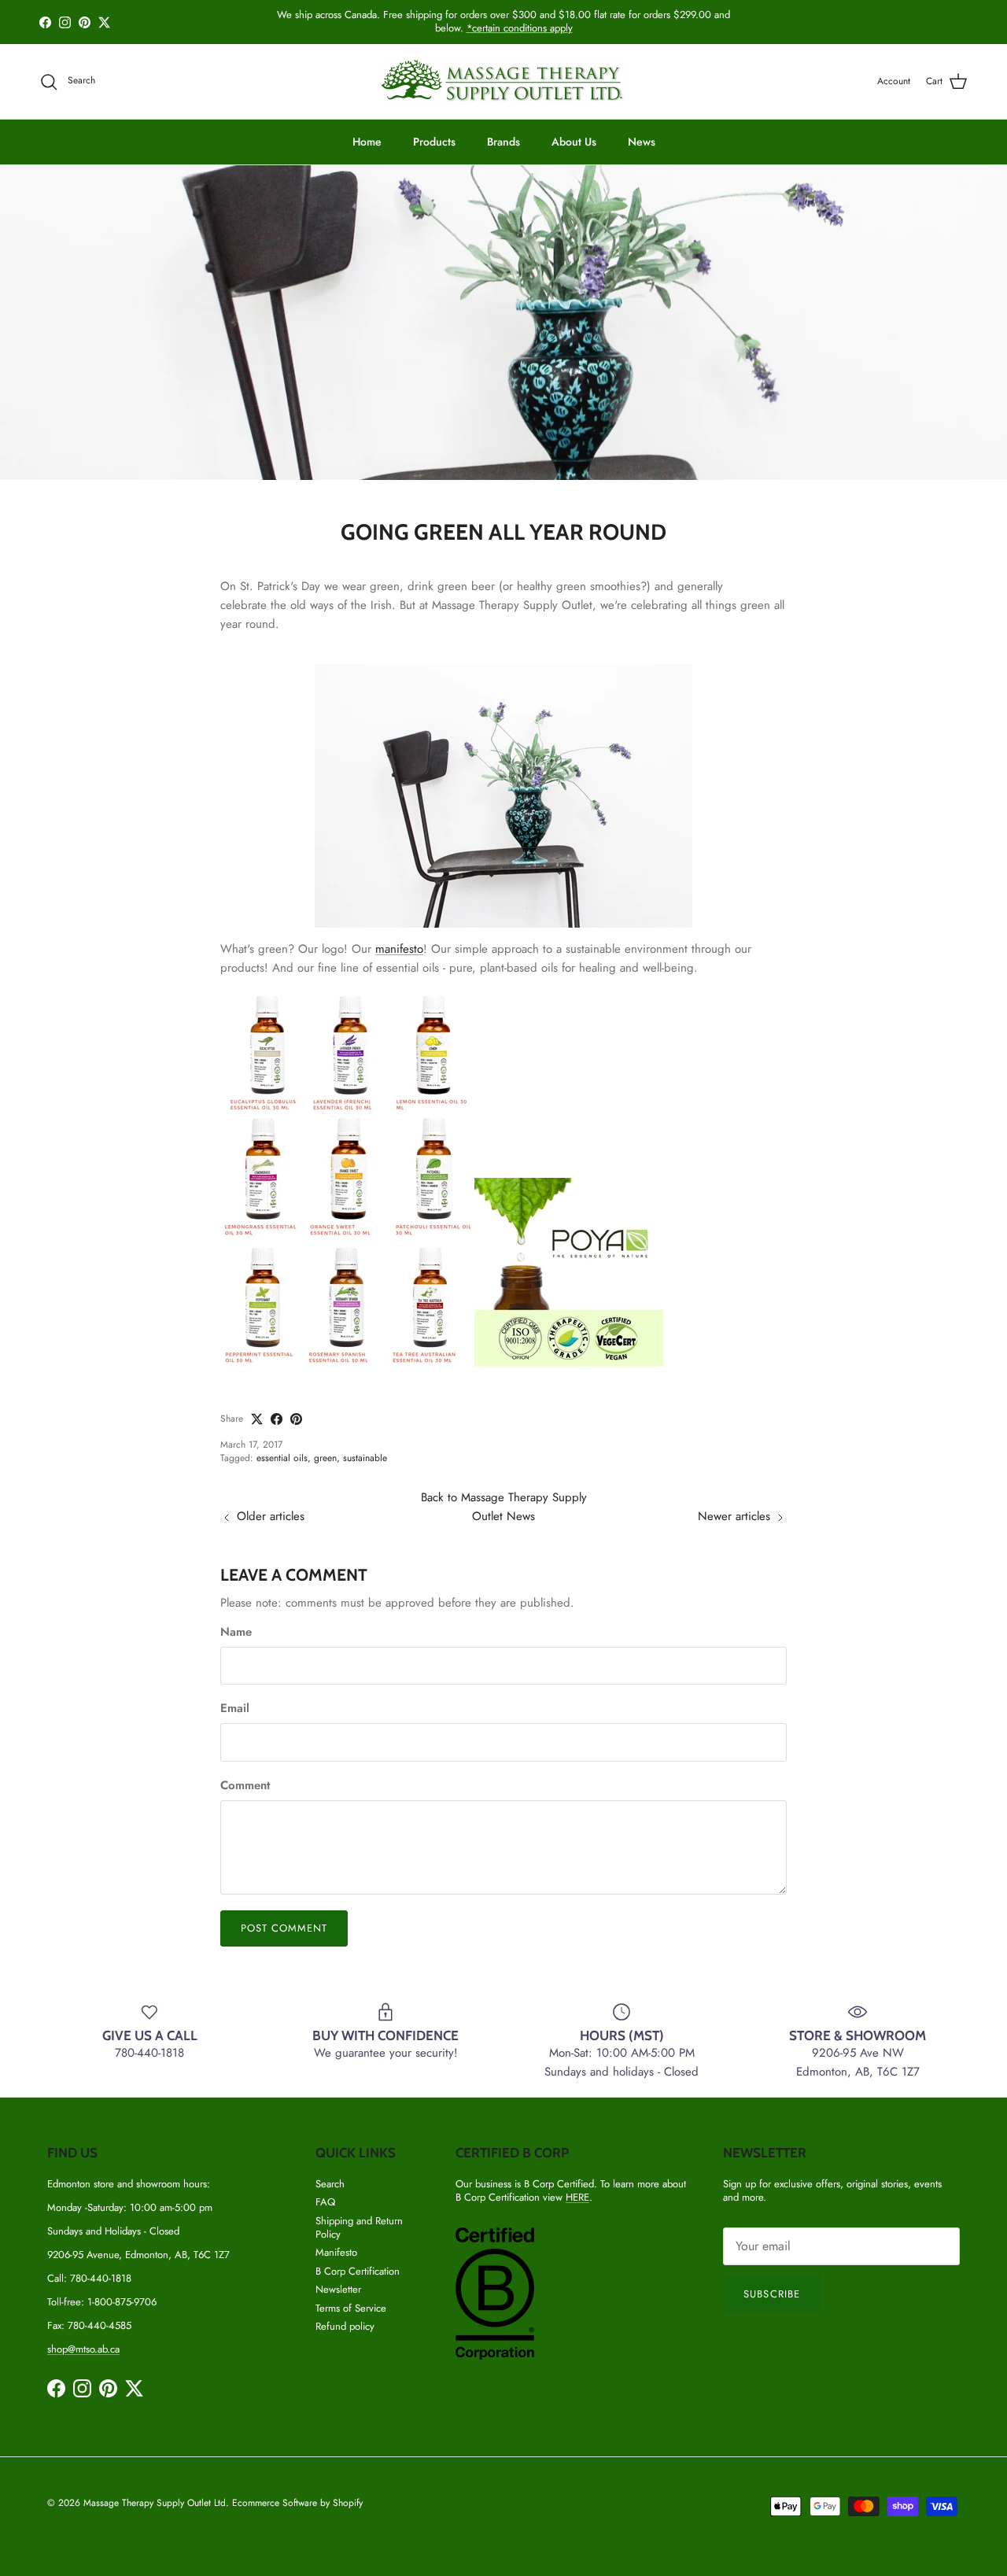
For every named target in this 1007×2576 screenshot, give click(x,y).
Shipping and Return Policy (359, 2227)
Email (235, 1709)
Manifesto (336, 2252)
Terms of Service (351, 2308)
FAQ (325, 2202)
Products (434, 142)
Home (367, 142)
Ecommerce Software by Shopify (297, 2503)
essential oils (282, 1458)
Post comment (284, 1928)
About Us (574, 142)
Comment (245, 1786)
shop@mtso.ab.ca (83, 2349)
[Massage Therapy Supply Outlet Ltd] (503, 81)
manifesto (399, 949)
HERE (577, 2197)
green (325, 1458)
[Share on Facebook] (277, 1419)
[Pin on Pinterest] (296, 1419)
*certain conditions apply (520, 28)
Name (236, 1632)
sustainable (365, 1458)
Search (330, 2184)
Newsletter (338, 2289)
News (642, 142)
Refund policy (345, 2326)
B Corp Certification (358, 2271)
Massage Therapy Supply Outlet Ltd (155, 2503)
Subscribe (771, 2294)
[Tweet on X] (257, 1419)
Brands (503, 142)
